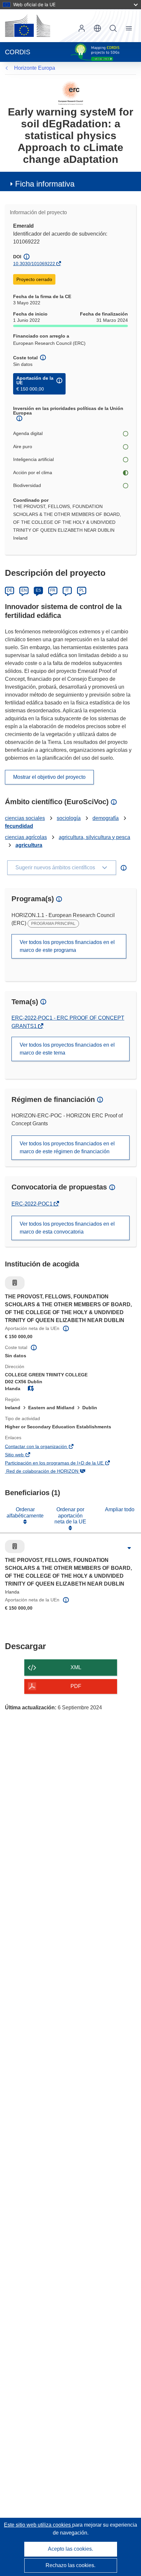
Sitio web (24, 1455)
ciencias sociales (25, 818)
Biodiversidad (27, 485)
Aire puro (23, 446)
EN (24, 590)
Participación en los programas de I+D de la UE (64, 1464)
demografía (106, 818)
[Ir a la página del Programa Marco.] (71, 93)
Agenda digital (28, 433)
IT (67, 590)
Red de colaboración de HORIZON (51, 1472)
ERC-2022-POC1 (33, 1204)
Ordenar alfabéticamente (25, 1512)
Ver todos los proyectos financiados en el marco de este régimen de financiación (67, 1148)
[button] (97, 28)
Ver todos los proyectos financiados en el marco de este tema (67, 1049)
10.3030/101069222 (34, 264)
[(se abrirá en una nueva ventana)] (28, 26)
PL (82, 590)
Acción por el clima (33, 472)
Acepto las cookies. (70, 2549)
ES (38, 590)
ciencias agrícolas (26, 837)
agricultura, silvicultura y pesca (94, 837)
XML (76, 1667)
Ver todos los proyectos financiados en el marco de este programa (67, 946)
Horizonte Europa (35, 68)
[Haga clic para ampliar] (129, 1548)
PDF (76, 1686)
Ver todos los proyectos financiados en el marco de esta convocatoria (67, 1228)
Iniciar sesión (82, 28)
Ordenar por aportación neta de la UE (70, 1516)
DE (10, 590)
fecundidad (19, 826)
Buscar (113, 28)
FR (53, 590)
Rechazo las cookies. (70, 2565)
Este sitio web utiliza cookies (38, 2525)
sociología (69, 818)
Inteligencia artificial (33, 459)
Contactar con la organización (46, 1447)
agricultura (29, 845)
